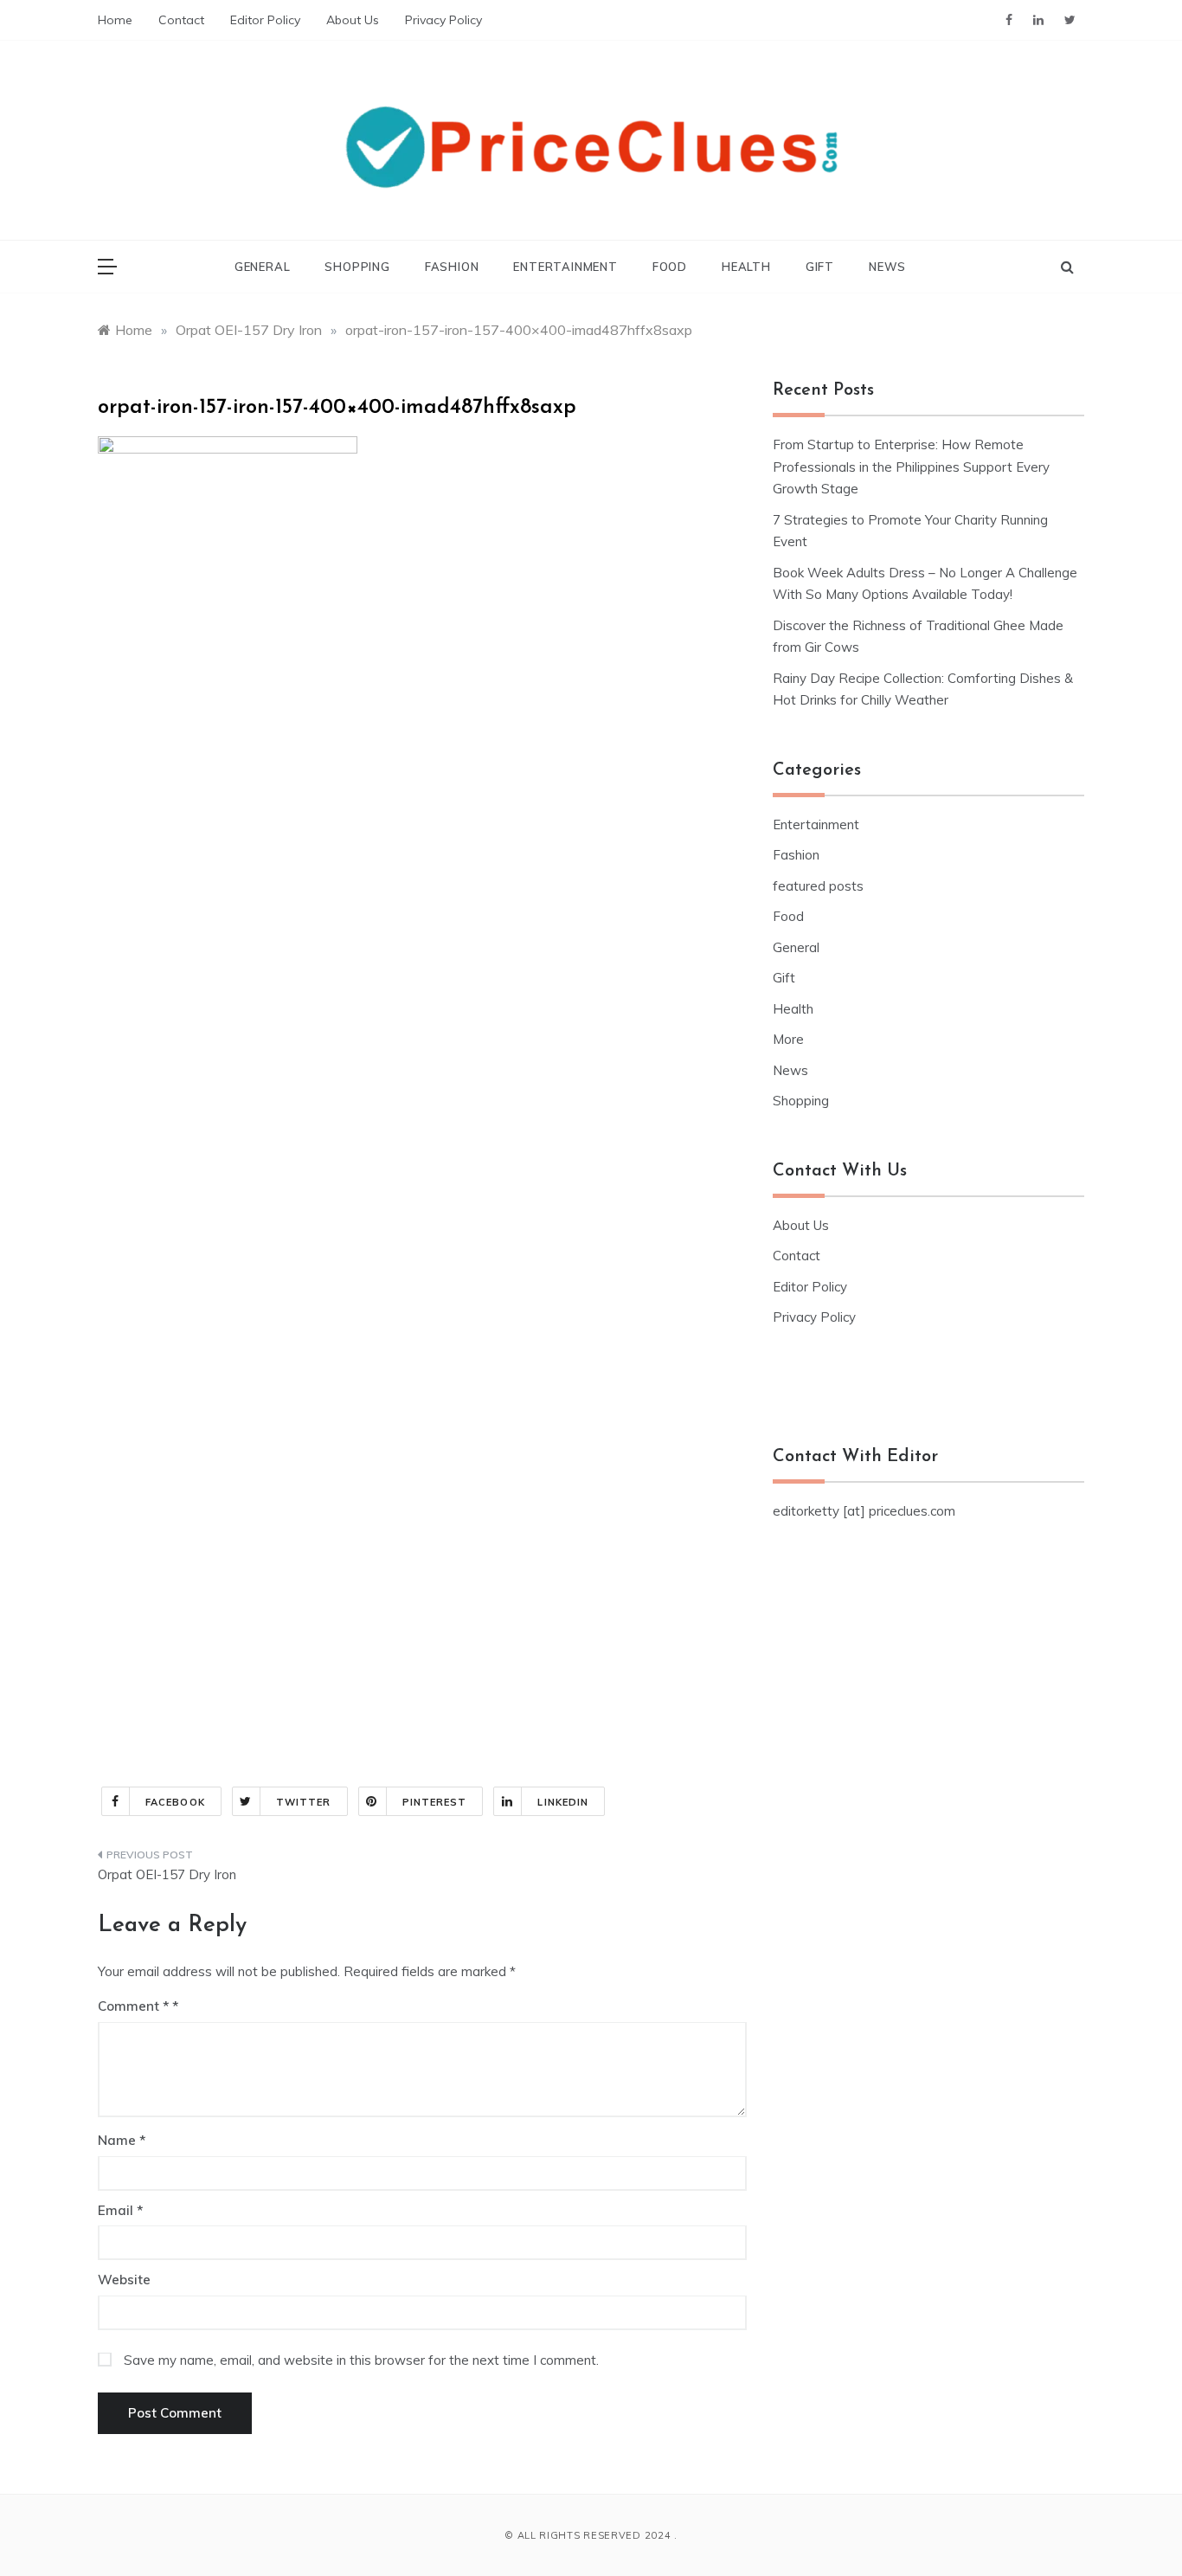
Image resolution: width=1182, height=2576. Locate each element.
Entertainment (565, 267)
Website (124, 2280)
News (887, 267)
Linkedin (563, 1802)
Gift (820, 267)
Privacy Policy (443, 20)
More (788, 1039)
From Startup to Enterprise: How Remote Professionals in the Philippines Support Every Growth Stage (911, 467)
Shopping (357, 267)
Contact (181, 20)
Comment (133, 2006)
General (263, 267)
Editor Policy (265, 20)
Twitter (304, 1802)
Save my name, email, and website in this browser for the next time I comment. (361, 2360)
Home (115, 20)
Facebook (175, 1802)
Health (746, 267)
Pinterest (435, 1802)
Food (670, 267)
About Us (353, 20)
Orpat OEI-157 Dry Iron (167, 1874)
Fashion (452, 267)
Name (122, 2140)
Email (120, 2210)
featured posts (818, 886)
